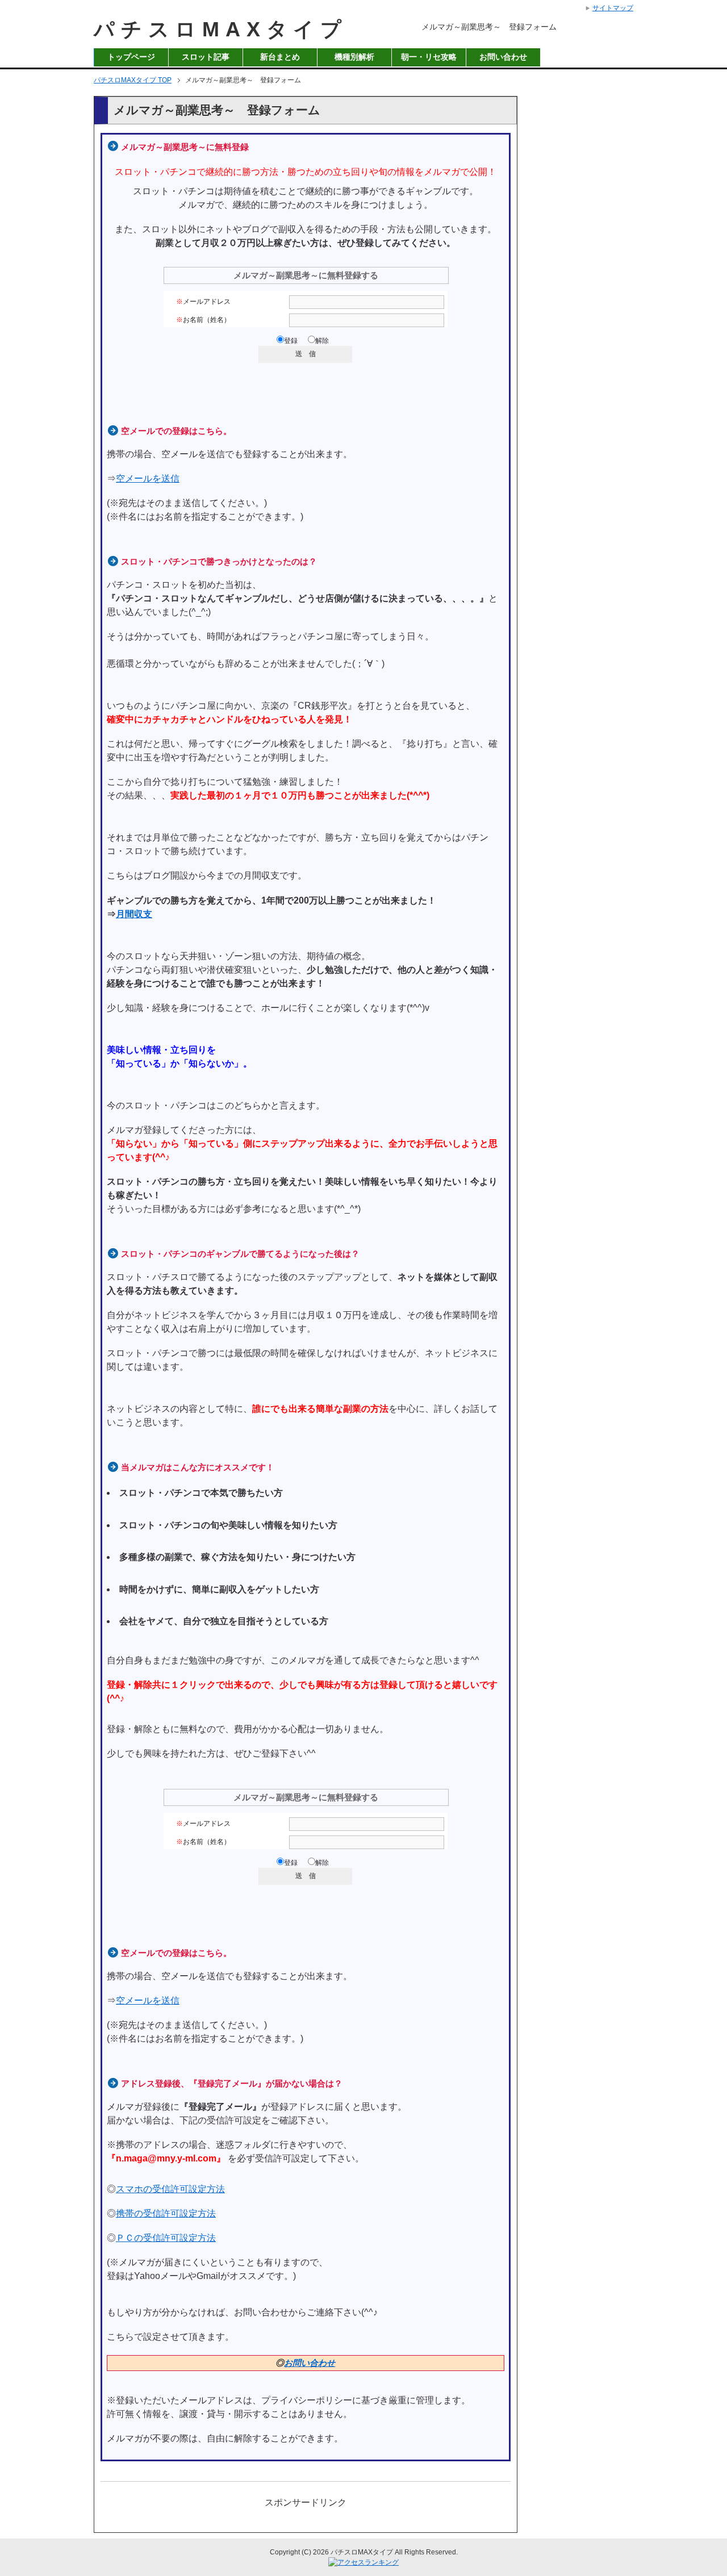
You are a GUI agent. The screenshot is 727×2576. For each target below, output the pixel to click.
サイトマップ (613, 8)
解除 (322, 341)
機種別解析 (354, 57)
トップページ (131, 57)
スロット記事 (206, 57)
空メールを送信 (148, 478)
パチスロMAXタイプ (221, 29)
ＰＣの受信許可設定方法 (166, 2238)
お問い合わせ (503, 57)
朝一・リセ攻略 (429, 57)
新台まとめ (280, 57)
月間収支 (134, 914)
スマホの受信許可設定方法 (170, 2189)
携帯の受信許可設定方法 (166, 2213)
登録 (291, 341)
